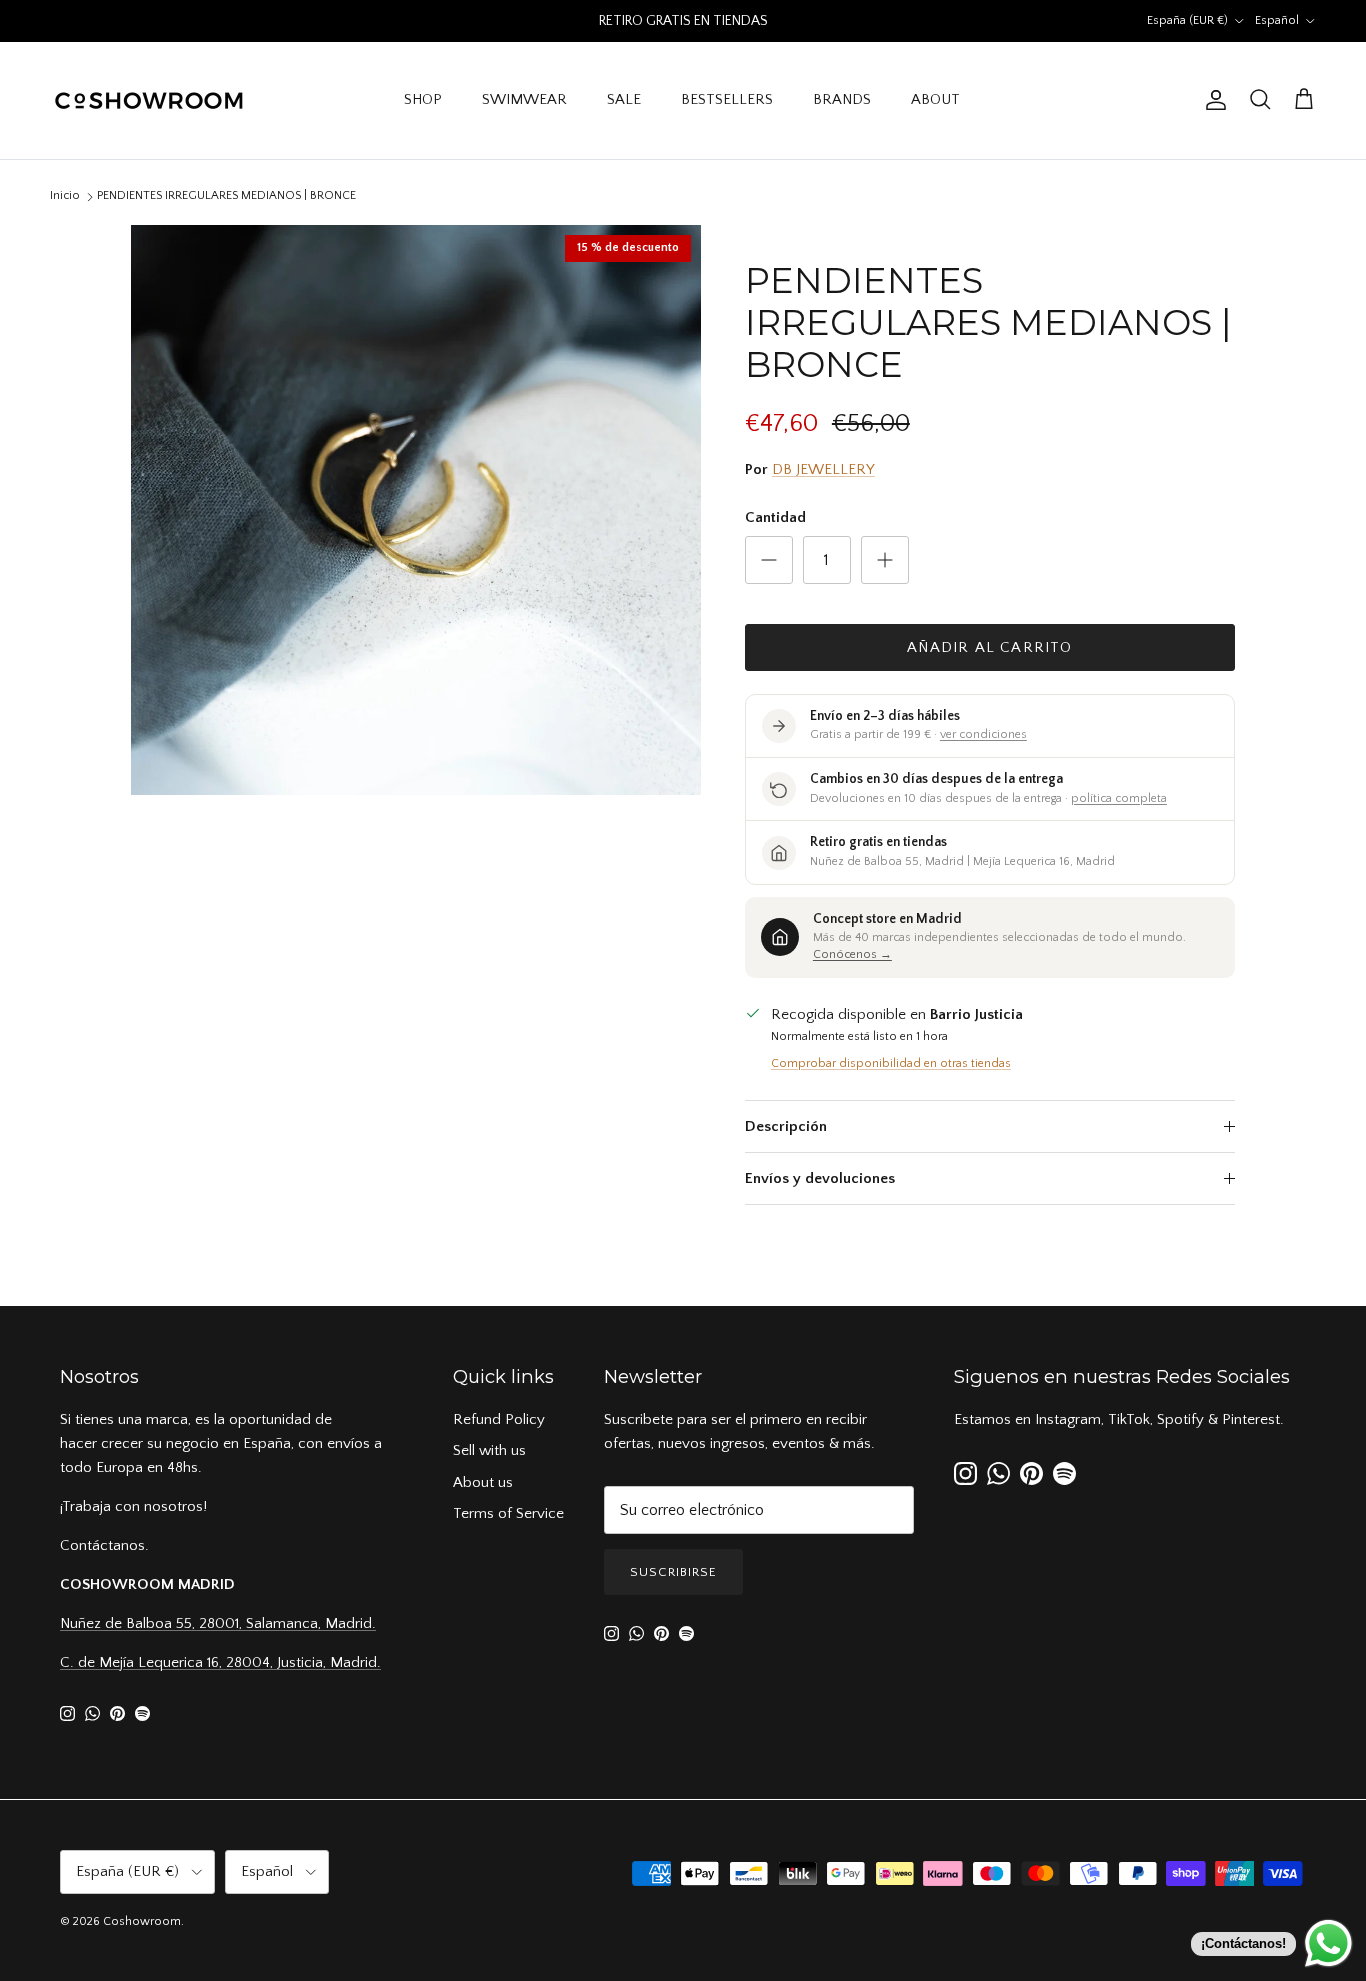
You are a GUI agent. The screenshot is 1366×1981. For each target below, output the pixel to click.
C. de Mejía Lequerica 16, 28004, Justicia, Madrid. (220, 1662)
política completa (1119, 798)
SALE (624, 99)
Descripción (786, 1126)
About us (483, 1482)
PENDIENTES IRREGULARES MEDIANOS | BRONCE (226, 195)
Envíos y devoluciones (820, 1178)
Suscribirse (673, 1572)
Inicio (65, 195)
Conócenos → (852, 954)
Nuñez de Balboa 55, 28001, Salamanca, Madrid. (218, 1623)
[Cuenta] (1212, 100)
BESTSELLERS (727, 99)
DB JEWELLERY (823, 469)
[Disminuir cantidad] (769, 560)
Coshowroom (142, 1921)
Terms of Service (508, 1513)
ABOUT (935, 99)
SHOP (423, 99)
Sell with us (489, 1450)
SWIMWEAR (524, 99)
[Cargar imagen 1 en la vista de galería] (416, 510)
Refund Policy (499, 1419)
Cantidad (775, 517)
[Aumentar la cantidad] (885, 560)
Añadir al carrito (989, 647)
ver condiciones (983, 734)
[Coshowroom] (150, 100)
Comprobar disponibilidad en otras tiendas (891, 1063)
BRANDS (842, 99)
